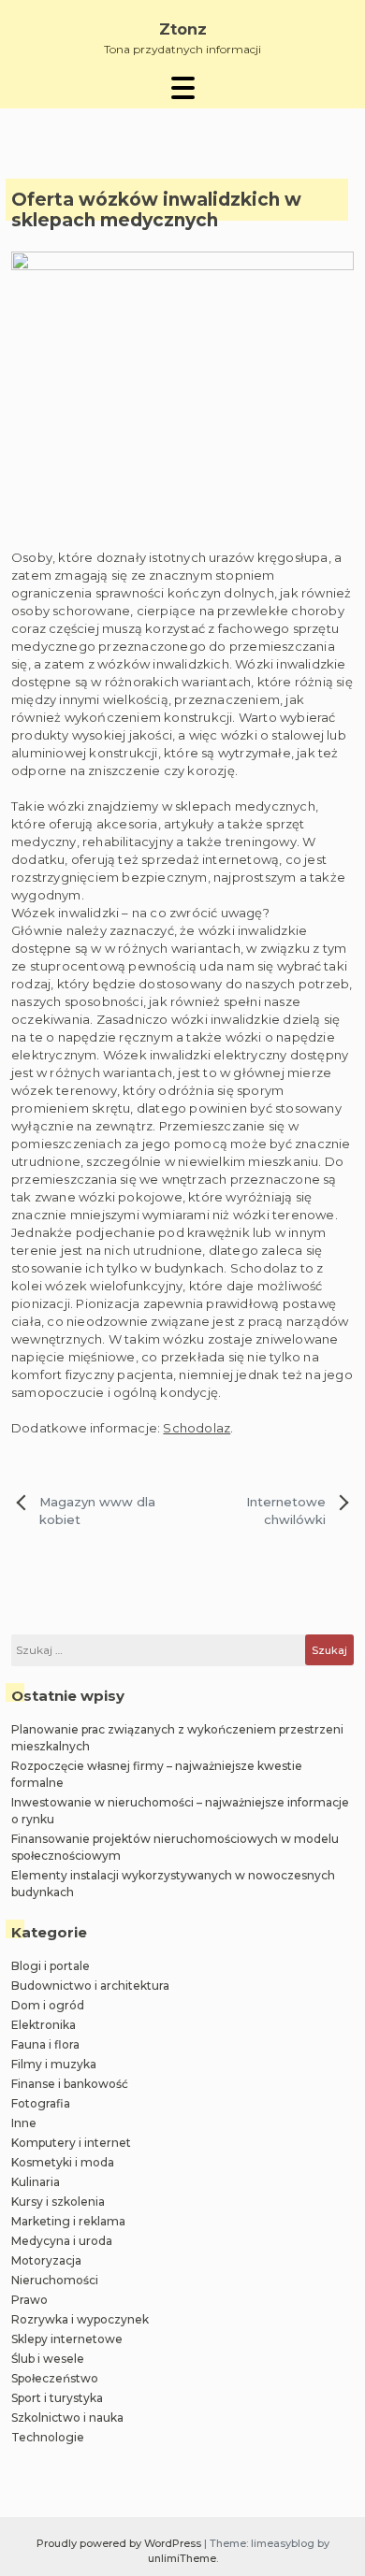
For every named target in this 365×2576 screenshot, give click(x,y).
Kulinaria (36, 2182)
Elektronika (44, 2025)
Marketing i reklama (68, 2221)
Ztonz (183, 29)
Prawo (29, 2300)
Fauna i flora (45, 2044)
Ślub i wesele (48, 2359)
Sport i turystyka (57, 2398)
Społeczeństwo (55, 2378)
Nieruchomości (55, 2280)
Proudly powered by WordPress (120, 2543)
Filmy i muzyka (54, 2064)
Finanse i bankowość (70, 2084)
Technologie (48, 2437)
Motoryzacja (46, 2260)
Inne (24, 2123)
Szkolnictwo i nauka (67, 2418)
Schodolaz (197, 1428)
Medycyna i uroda (62, 2241)
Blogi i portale (51, 1966)
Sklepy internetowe (67, 2339)
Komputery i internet (71, 2143)
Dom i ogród (48, 2005)
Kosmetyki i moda (63, 2162)
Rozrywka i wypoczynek (80, 2319)
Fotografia (41, 2103)
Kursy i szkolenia (58, 2202)
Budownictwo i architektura (90, 1986)
